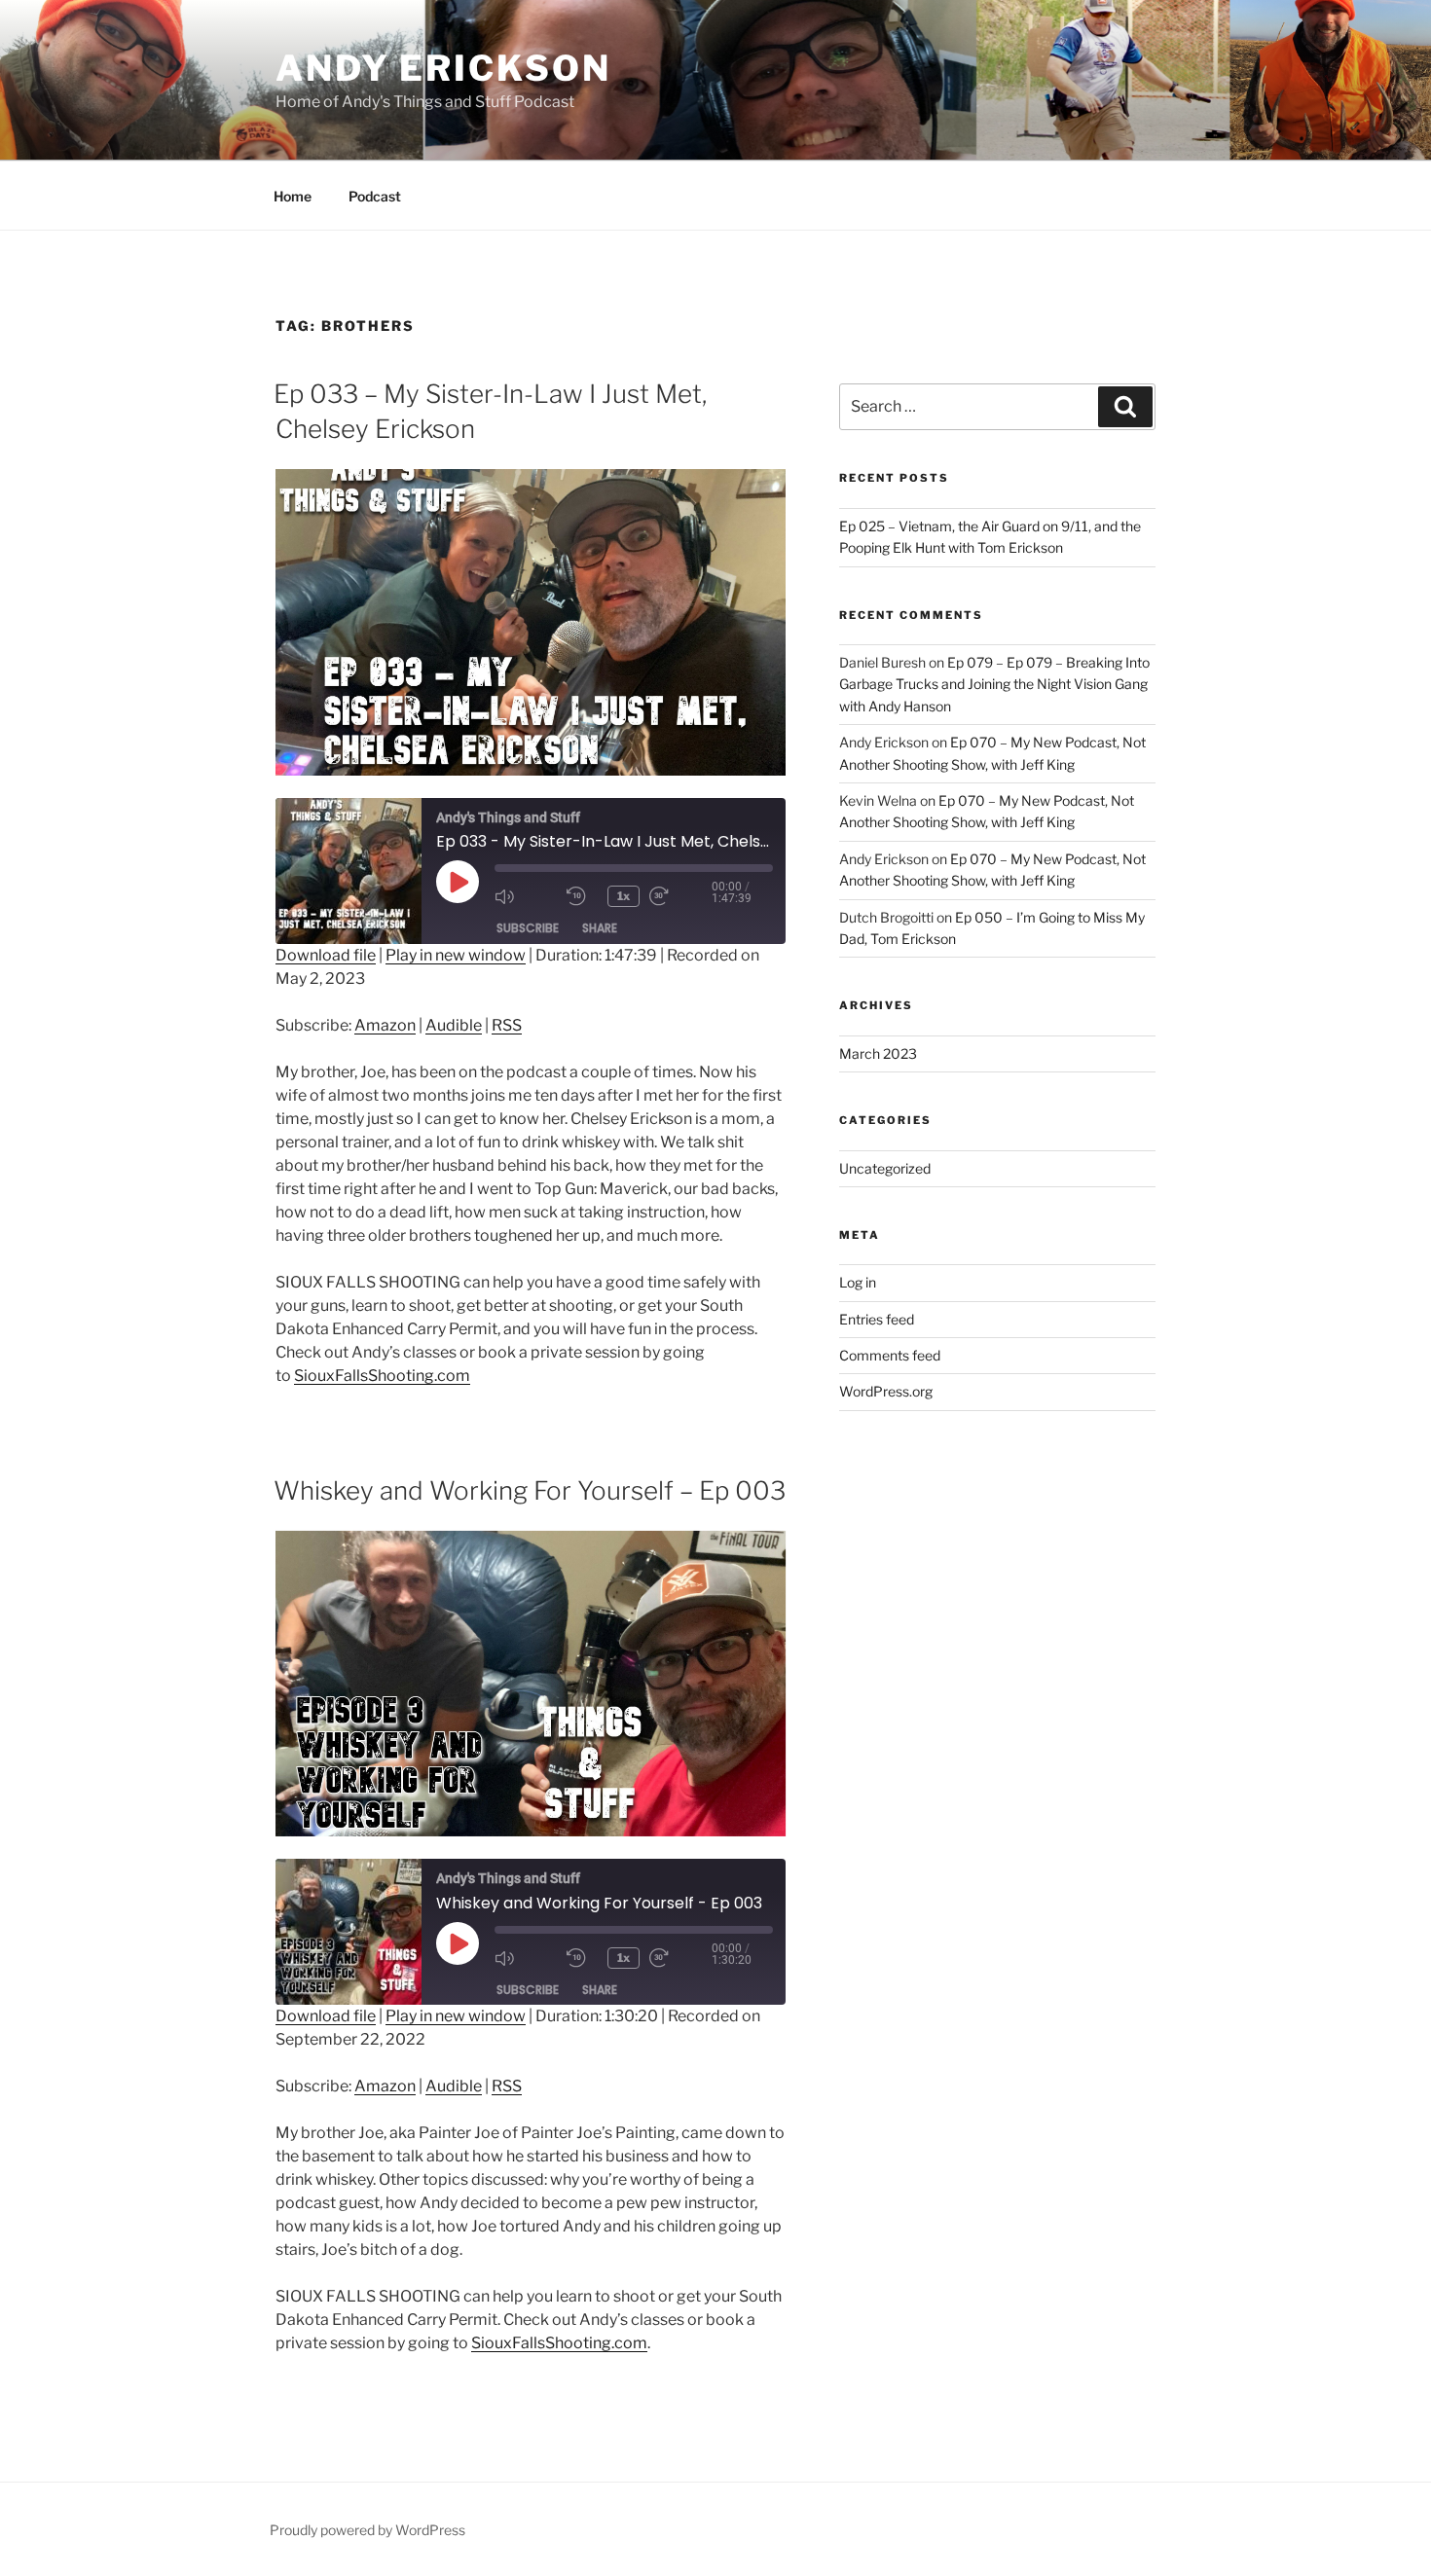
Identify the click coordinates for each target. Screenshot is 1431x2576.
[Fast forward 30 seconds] (680, 896)
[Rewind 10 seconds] (582, 896)
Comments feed (890, 1355)
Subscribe (528, 928)
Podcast (375, 196)
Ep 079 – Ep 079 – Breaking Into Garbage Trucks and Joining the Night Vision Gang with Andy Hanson (994, 684)
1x (624, 896)
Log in (858, 1282)
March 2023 (878, 1053)
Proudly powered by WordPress (367, 2530)
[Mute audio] (526, 896)
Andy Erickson (443, 68)
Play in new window (456, 955)
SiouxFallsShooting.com (382, 1376)
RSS (507, 1025)
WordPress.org (886, 1391)
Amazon (385, 1025)
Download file (326, 955)
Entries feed (877, 1319)
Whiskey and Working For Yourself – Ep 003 (530, 1490)
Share (600, 928)
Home (293, 196)
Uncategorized (885, 1168)
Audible (454, 1025)
